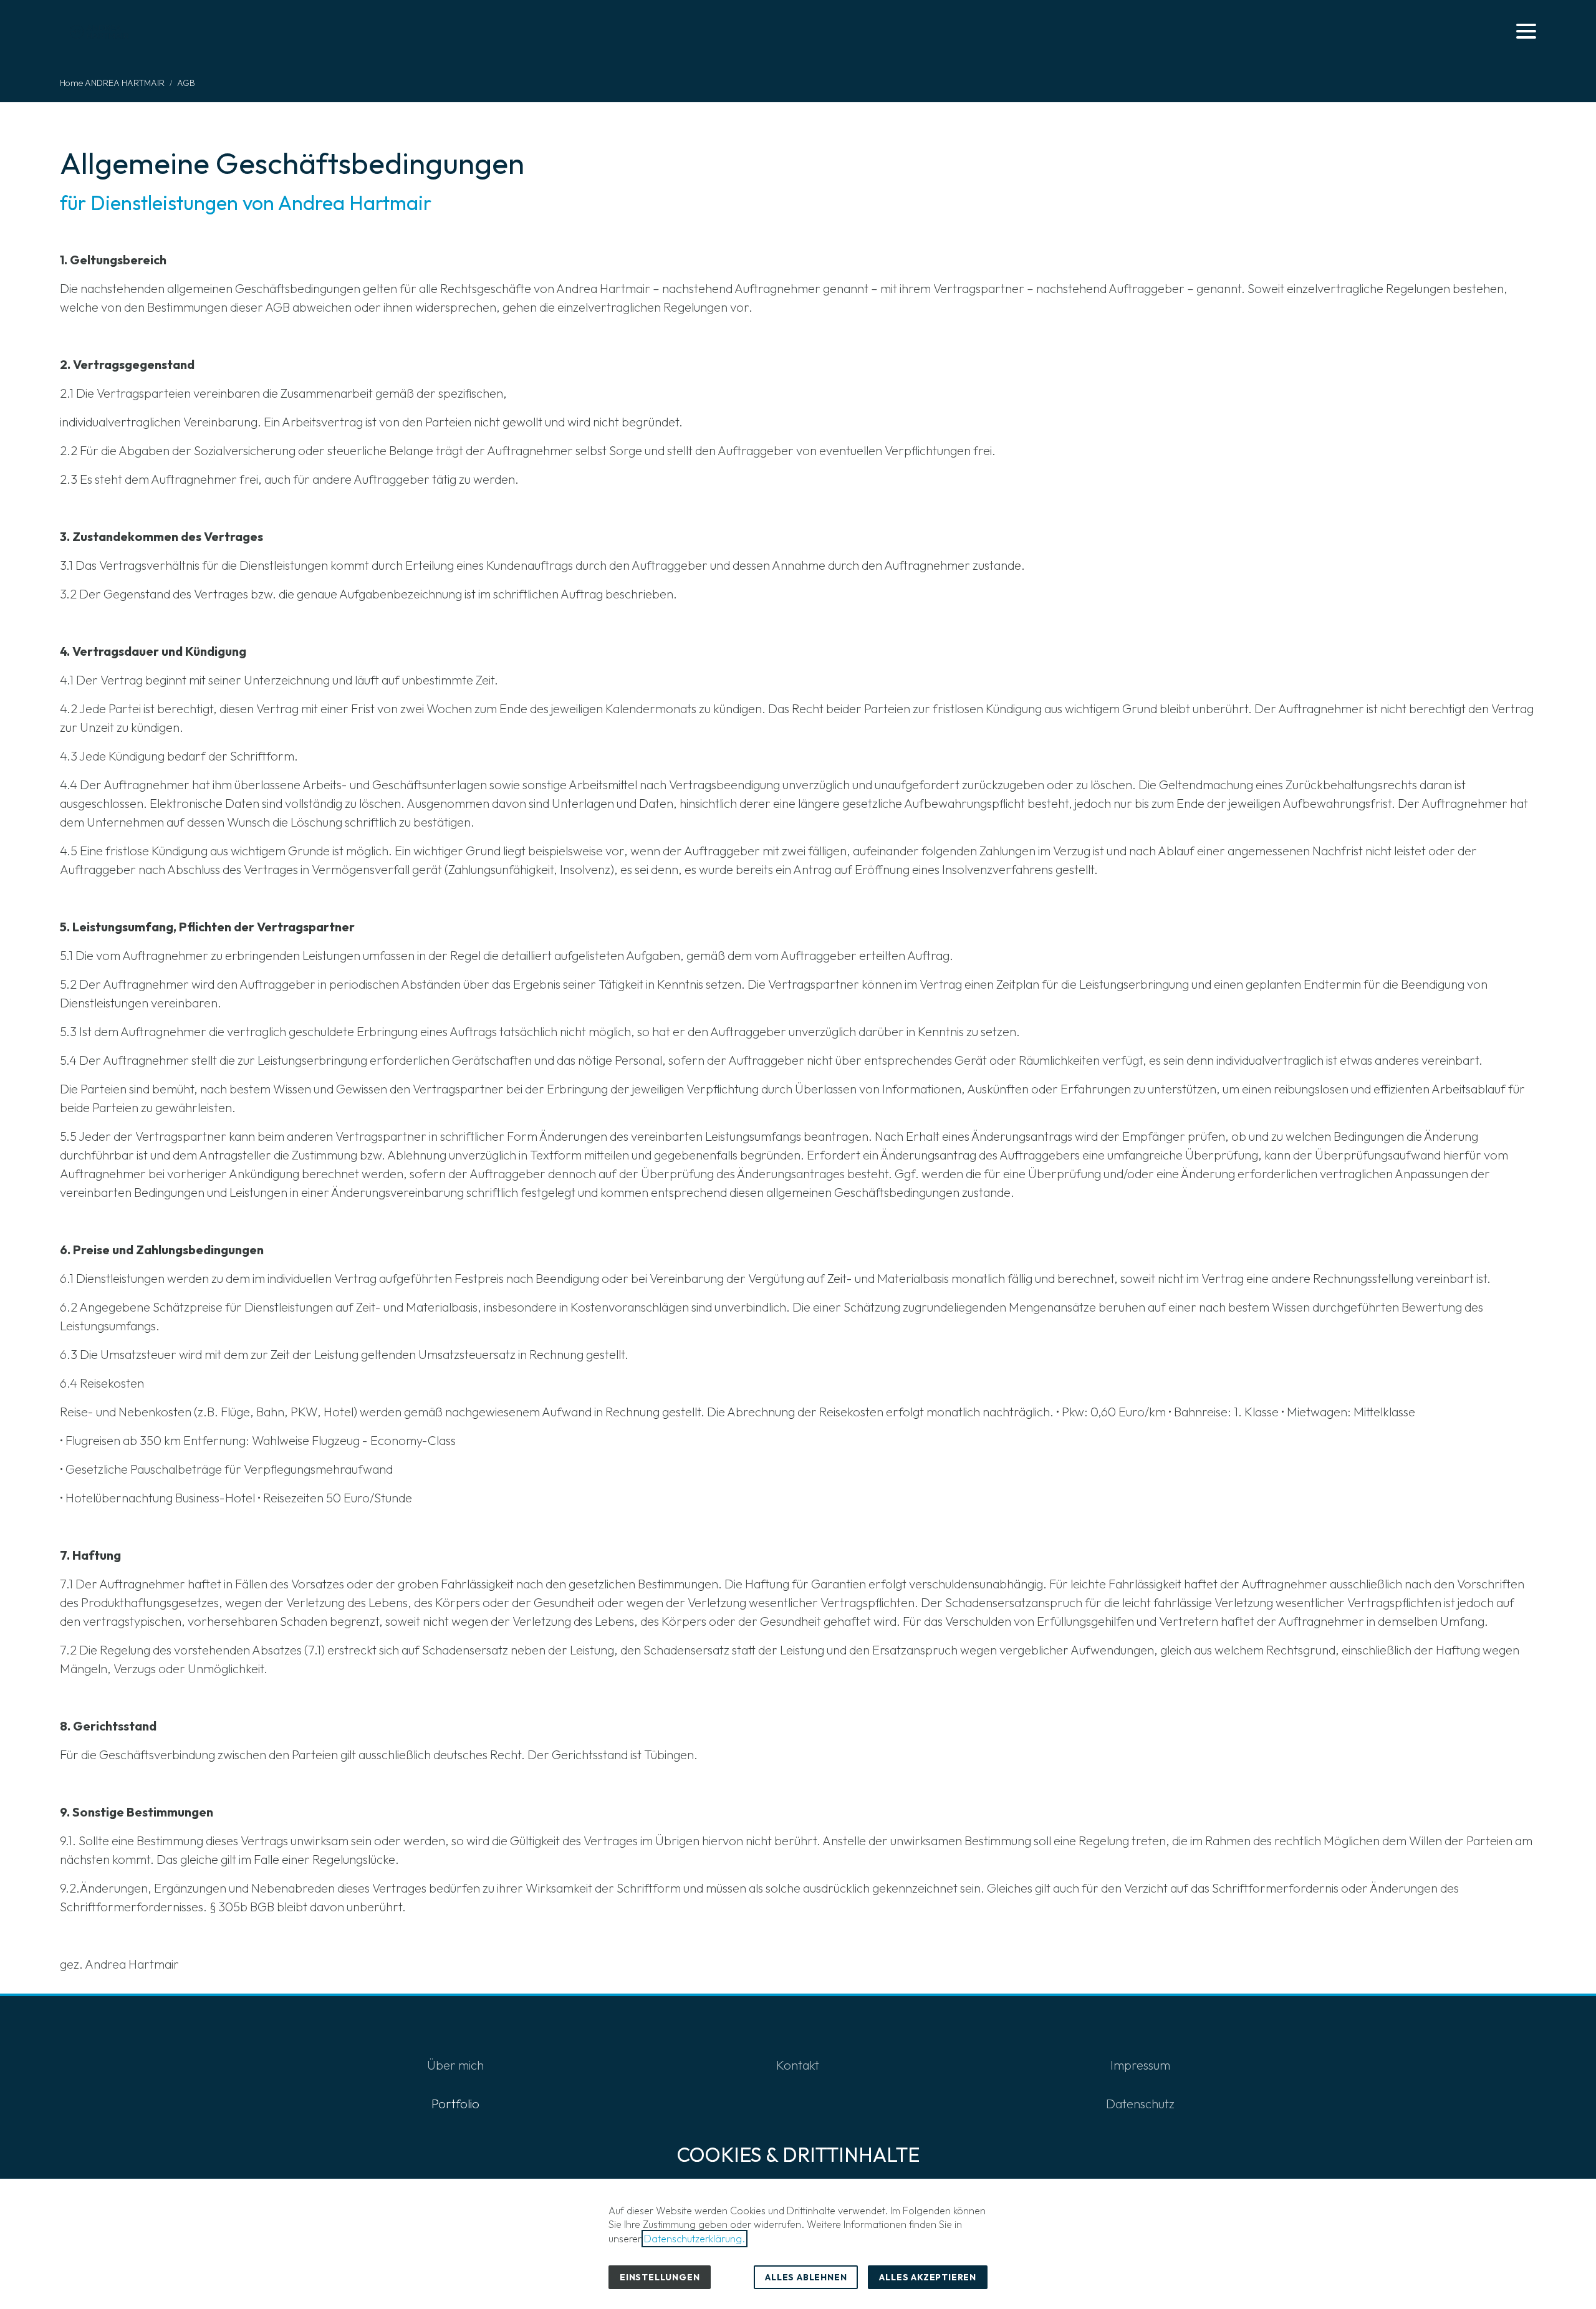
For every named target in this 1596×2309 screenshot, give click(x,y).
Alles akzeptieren (928, 2277)
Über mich (455, 2065)
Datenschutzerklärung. (695, 2239)
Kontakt (798, 2065)
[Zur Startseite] (100, 31)
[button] (1526, 31)
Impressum (1140, 2065)
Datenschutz (1140, 2104)
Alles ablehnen (806, 2277)
